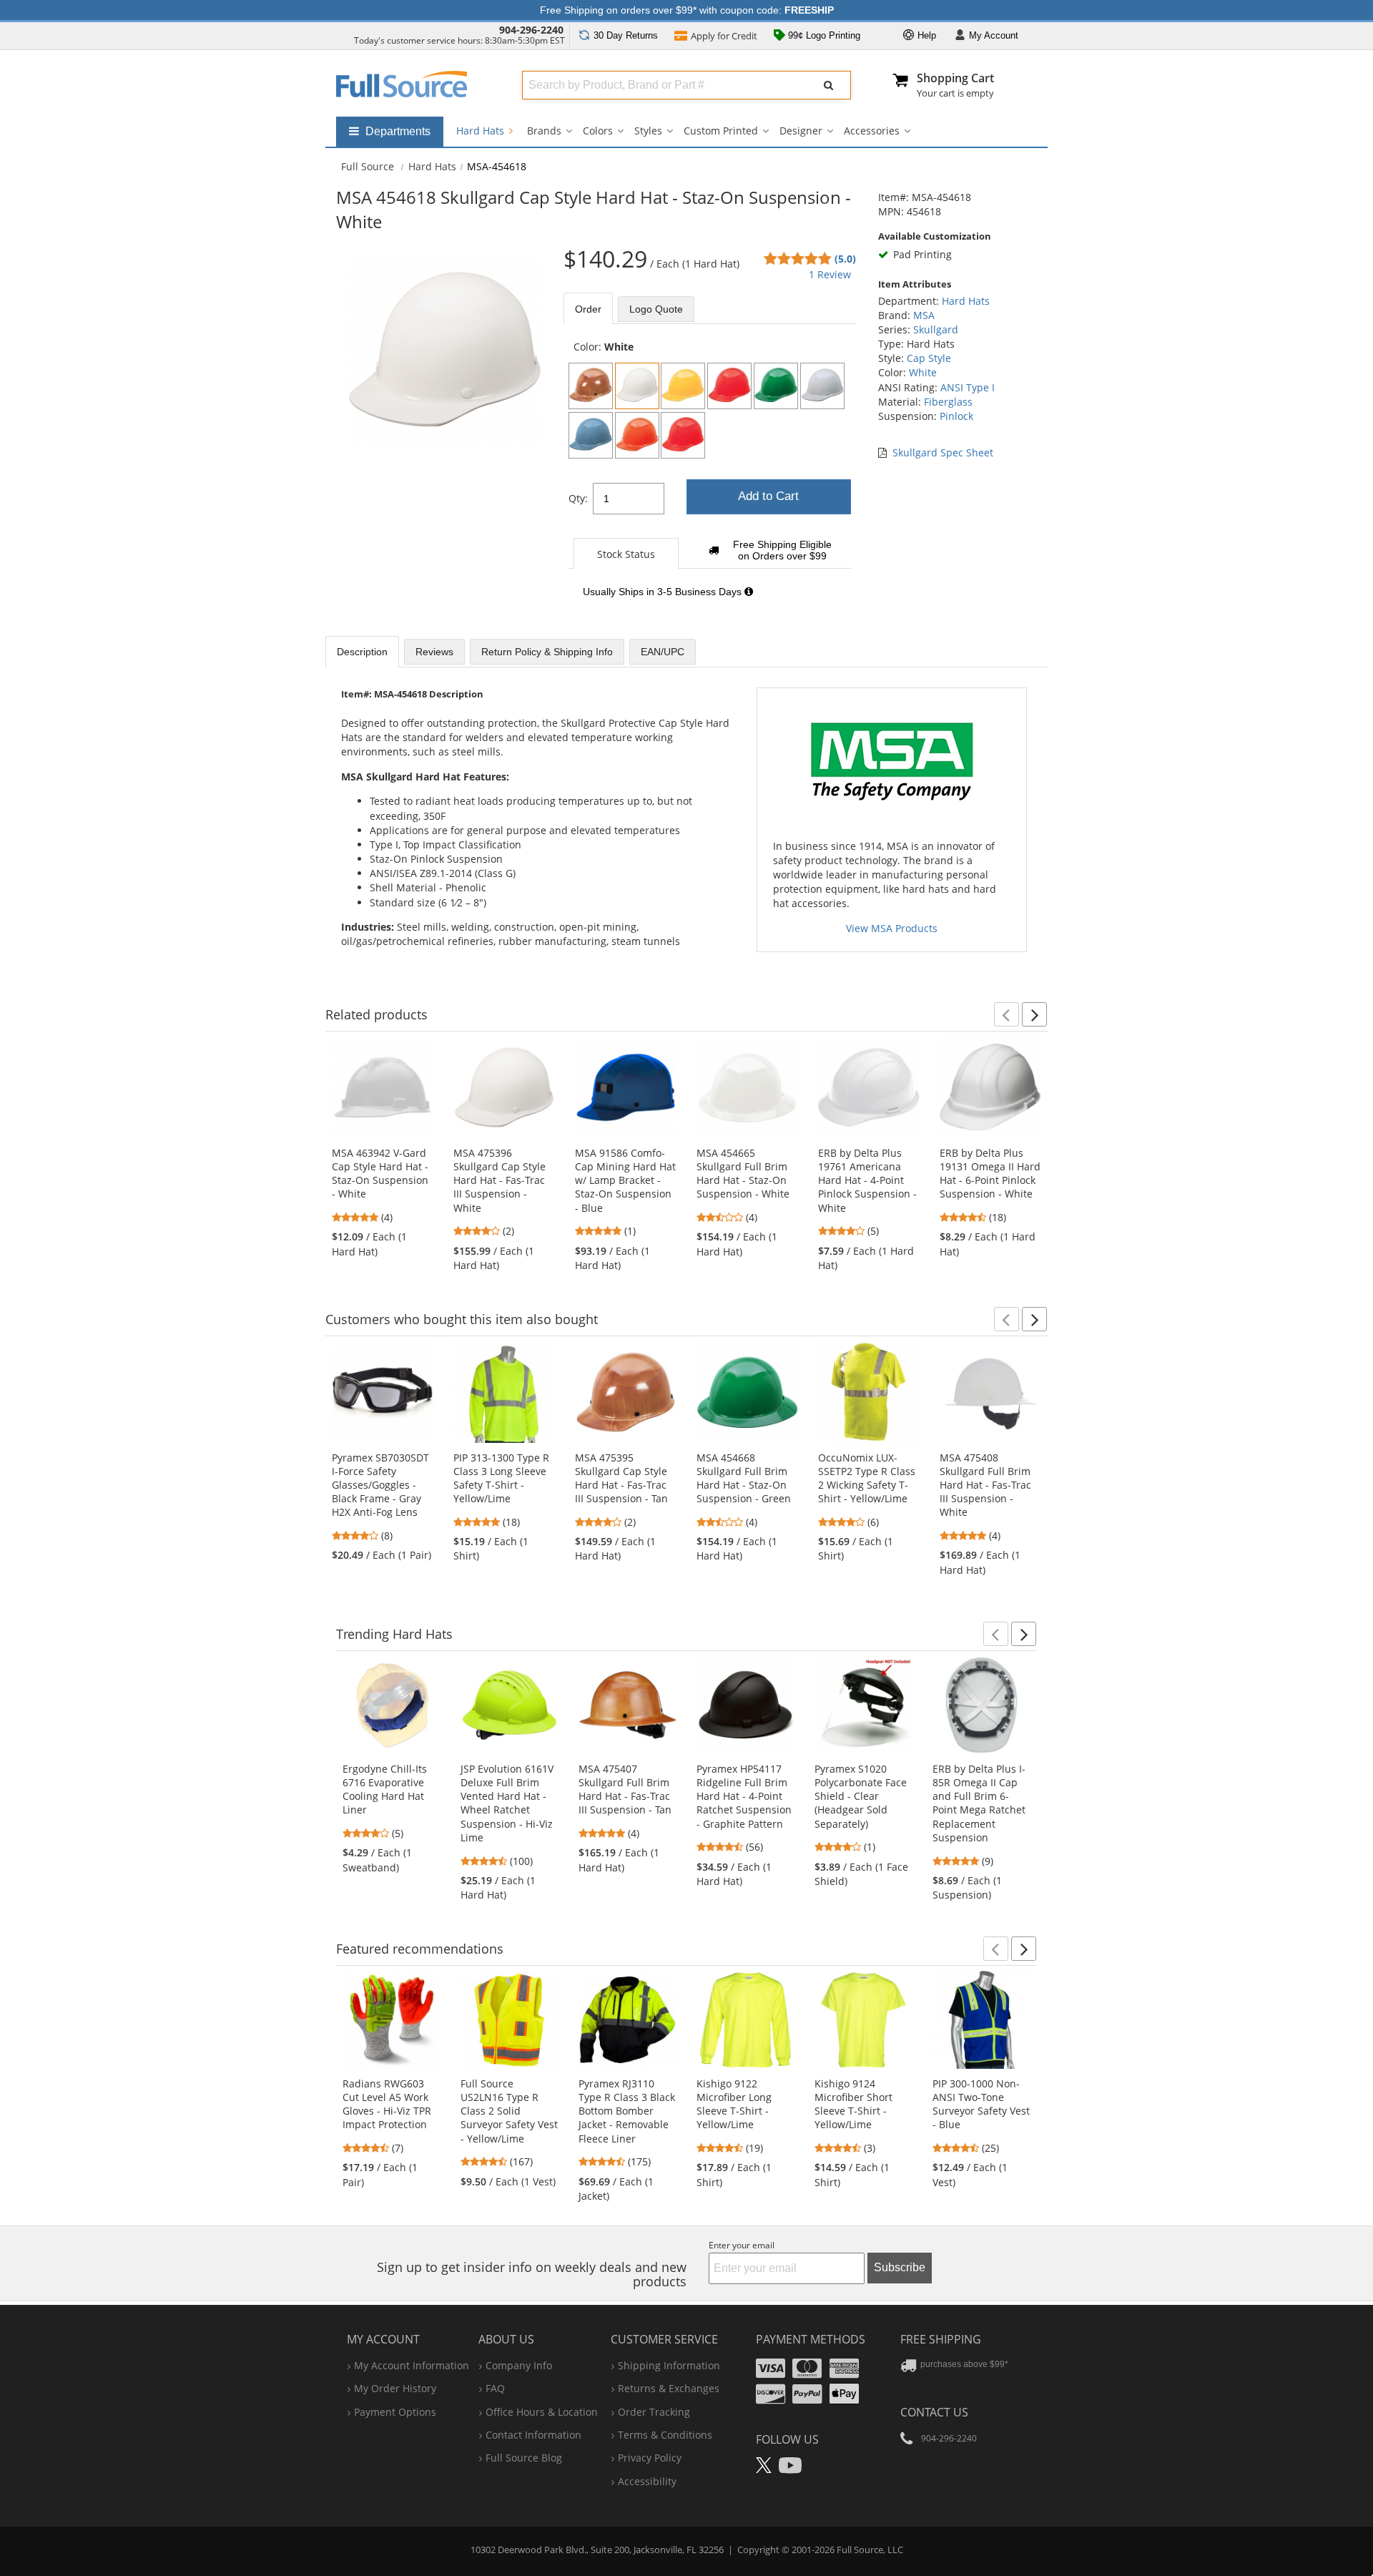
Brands (544, 131)
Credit (724, 36)
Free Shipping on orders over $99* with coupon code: (687, 10)
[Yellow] (683, 386)
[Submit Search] (829, 85)
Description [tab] (362, 652)
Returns (626, 35)
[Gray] (822, 386)
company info (519, 2365)
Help (925, 35)
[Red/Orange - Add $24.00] (683, 435)
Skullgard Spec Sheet (943, 452)
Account (994, 35)
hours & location (542, 2412)
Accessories (872, 131)
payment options (395, 2412)
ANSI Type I (968, 387)
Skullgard (936, 329)
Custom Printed (721, 131)
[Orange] (637, 435)
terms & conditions (665, 2435)
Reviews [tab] (434, 652)
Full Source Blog (524, 2458)
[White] (637, 386)
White (923, 372)
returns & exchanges (669, 2388)
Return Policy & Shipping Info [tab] (547, 652)
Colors (598, 131)
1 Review (830, 274)
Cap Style (929, 358)
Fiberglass (948, 402)
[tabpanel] (710, 477)
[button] (1007, 1014)
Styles (648, 131)
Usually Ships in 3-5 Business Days (664, 592)
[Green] (776, 386)
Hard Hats (482, 131)
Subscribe (900, 2267)
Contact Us (934, 2412)
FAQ (495, 2388)
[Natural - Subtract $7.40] (591, 386)
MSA (924, 315)
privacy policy (650, 2458)
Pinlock (956, 416)
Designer (801, 131)
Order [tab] (588, 309)
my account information (412, 2365)
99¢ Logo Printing (823, 35)
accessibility (647, 2481)
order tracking (654, 2412)
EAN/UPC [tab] (663, 652)
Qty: (578, 498)
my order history (395, 2388)
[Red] (729, 386)
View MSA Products (892, 928)
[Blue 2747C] (591, 435)
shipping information (669, 2365)
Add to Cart (768, 496)
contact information (533, 2435)
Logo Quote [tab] (656, 309)
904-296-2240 (531, 30)
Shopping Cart (955, 78)
